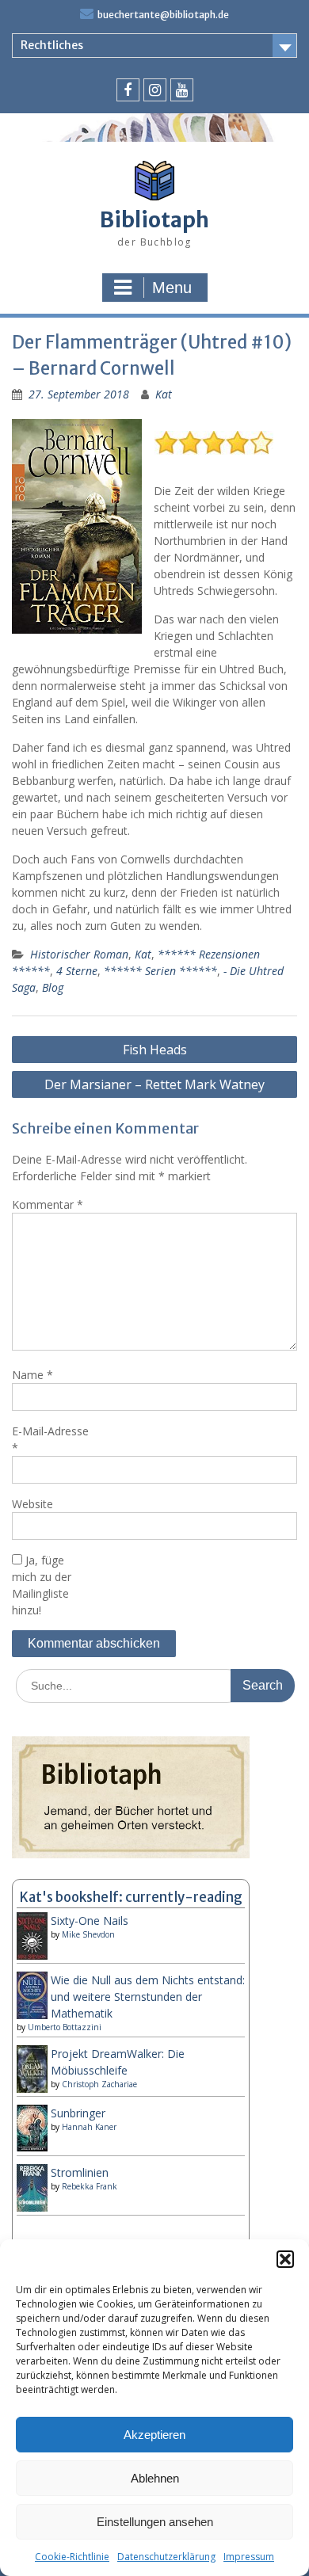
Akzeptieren (154, 2435)
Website (32, 1504)
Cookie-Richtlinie (72, 2557)
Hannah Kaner (89, 2127)
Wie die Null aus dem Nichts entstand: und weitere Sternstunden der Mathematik (148, 1997)
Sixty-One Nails (90, 1921)
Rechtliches (52, 45)
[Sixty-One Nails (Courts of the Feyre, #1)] (32, 1957)
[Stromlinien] (32, 2207)
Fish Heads (155, 1050)
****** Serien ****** (160, 971)
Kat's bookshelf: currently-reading (131, 1897)
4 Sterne (77, 971)
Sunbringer (78, 2113)
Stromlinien (80, 2172)
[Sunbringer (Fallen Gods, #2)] (32, 2147)
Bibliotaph (154, 220)
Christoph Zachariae (99, 2084)
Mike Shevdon (88, 1934)
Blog (53, 987)
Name (32, 1375)
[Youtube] (182, 90)
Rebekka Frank (90, 2186)
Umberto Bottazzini (65, 2027)
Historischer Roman (79, 954)
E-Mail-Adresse (50, 1439)
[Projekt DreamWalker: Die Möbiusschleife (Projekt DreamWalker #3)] (32, 2090)
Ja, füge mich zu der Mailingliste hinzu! (42, 1585)
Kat (164, 394)
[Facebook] (128, 90)
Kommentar (48, 1204)
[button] (285, 2259)
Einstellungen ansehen (155, 2522)
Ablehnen (155, 2478)
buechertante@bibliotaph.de (163, 15)
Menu (172, 288)
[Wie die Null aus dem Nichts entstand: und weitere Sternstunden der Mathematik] (32, 2016)
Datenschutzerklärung (166, 2557)
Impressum (249, 2557)
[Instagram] (155, 90)
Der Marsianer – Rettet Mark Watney (154, 1084)
